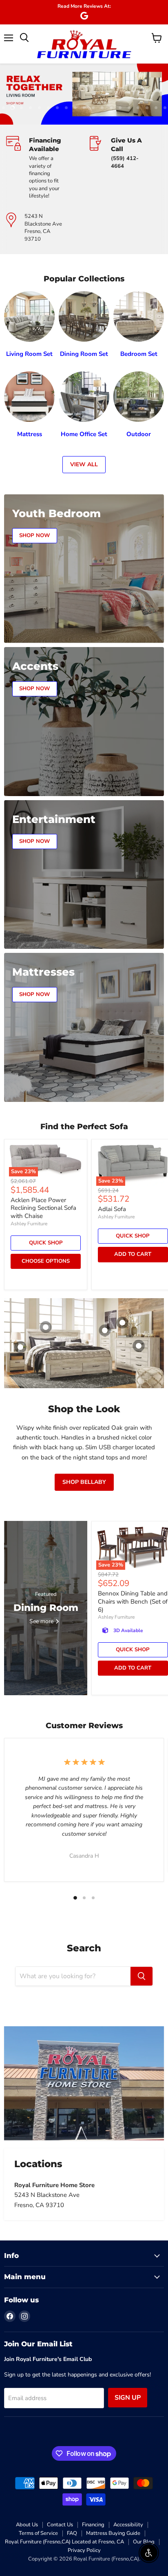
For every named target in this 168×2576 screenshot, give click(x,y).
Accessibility (128, 2525)
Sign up (128, 2398)
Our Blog (144, 2542)
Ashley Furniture (29, 1224)
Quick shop (46, 1243)
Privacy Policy (84, 2550)
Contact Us (60, 2525)
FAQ (72, 2533)
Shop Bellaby (84, 1482)
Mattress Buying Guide (113, 2533)
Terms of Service (38, 2533)
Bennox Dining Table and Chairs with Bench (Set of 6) (133, 1601)
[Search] (141, 1976)
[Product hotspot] (46, 1327)
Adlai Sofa (112, 1209)
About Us (27, 2525)
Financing (93, 2525)
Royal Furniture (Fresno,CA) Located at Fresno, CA (64, 2542)
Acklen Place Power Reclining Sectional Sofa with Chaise (43, 1208)
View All (84, 464)
